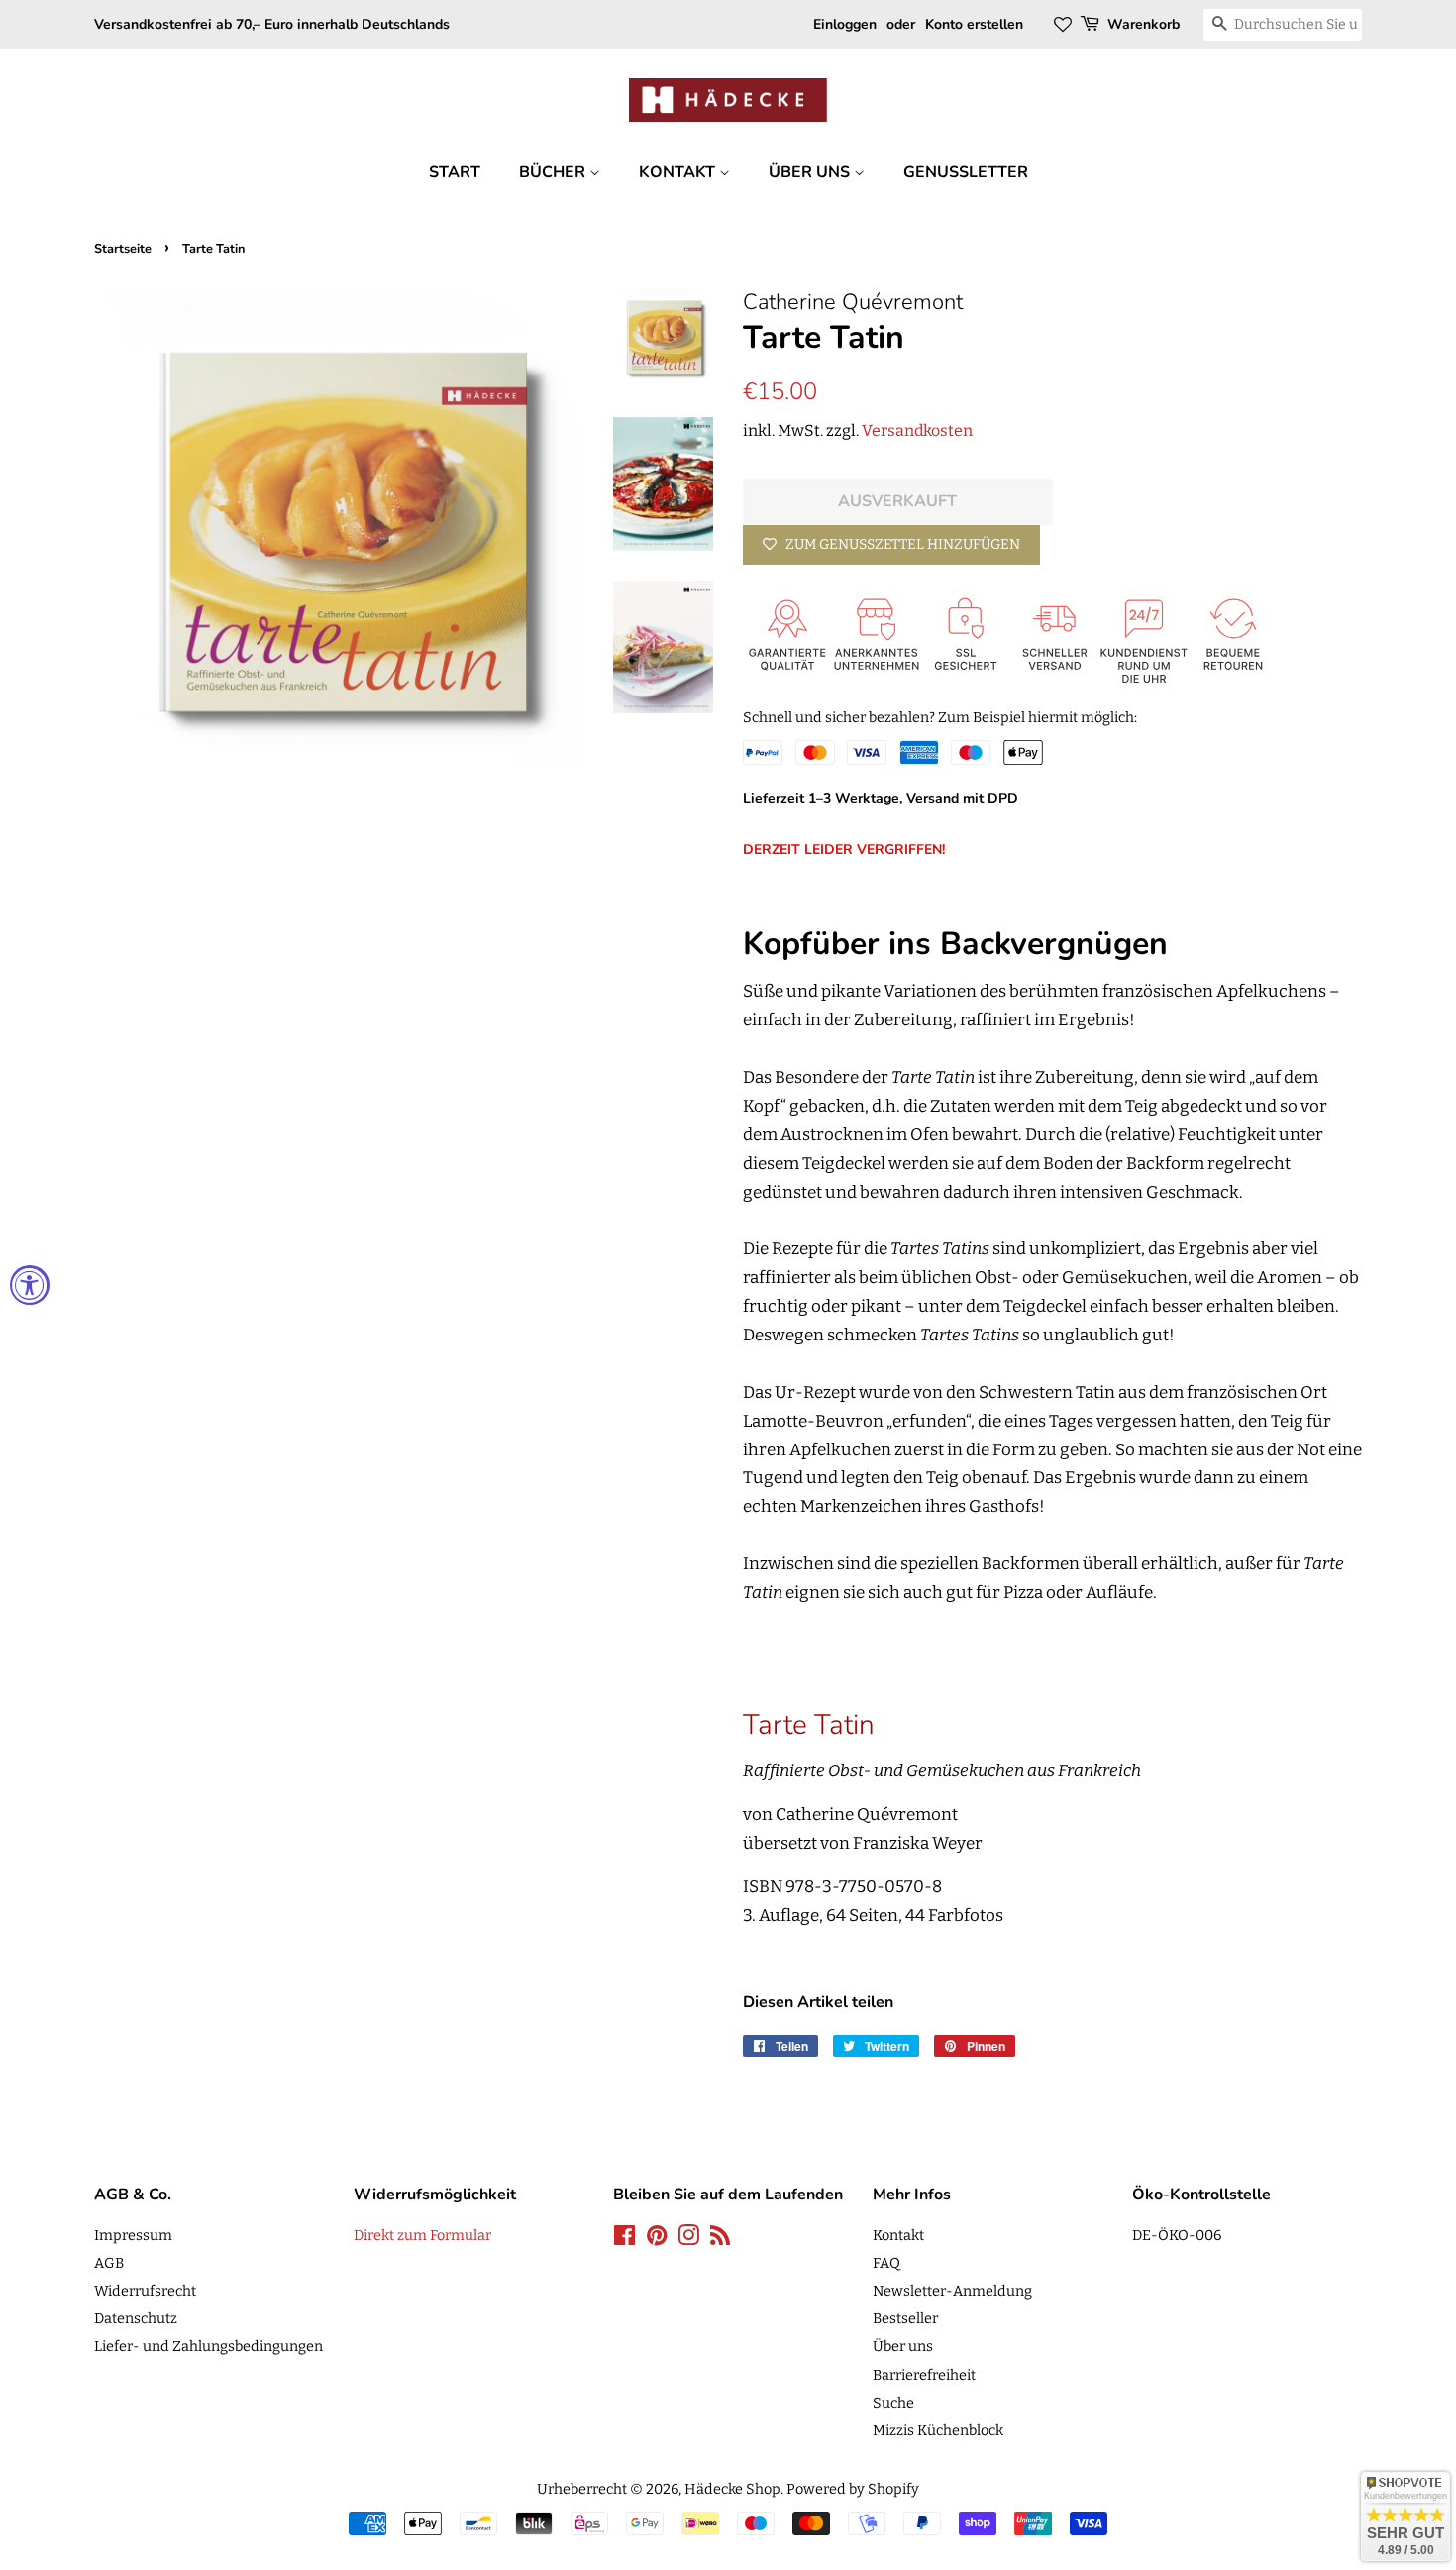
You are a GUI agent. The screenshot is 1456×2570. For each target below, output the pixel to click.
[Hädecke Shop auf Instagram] (688, 2239)
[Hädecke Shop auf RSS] (720, 2239)
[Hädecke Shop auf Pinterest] (657, 2239)
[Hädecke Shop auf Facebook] (624, 2239)
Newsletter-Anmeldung (952, 2291)
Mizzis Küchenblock (938, 2430)
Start (455, 172)
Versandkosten (917, 430)
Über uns (811, 172)
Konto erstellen (974, 24)
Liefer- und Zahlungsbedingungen (208, 2346)
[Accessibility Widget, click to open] (30, 1285)
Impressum (133, 2235)
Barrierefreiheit (924, 2375)
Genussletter (966, 172)
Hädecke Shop (732, 2489)
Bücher (554, 172)
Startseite (123, 249)
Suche (893, 2403)
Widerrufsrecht (145, 2291)
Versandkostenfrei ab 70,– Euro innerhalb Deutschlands (272, 24)
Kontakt (679, 172)
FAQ (886, 2263)
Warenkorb (1144, 24)
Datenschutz (136, 2318)
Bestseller (905, 2318)
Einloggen (845, 24)
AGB (109, 2263)
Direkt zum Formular (422, 2235)
